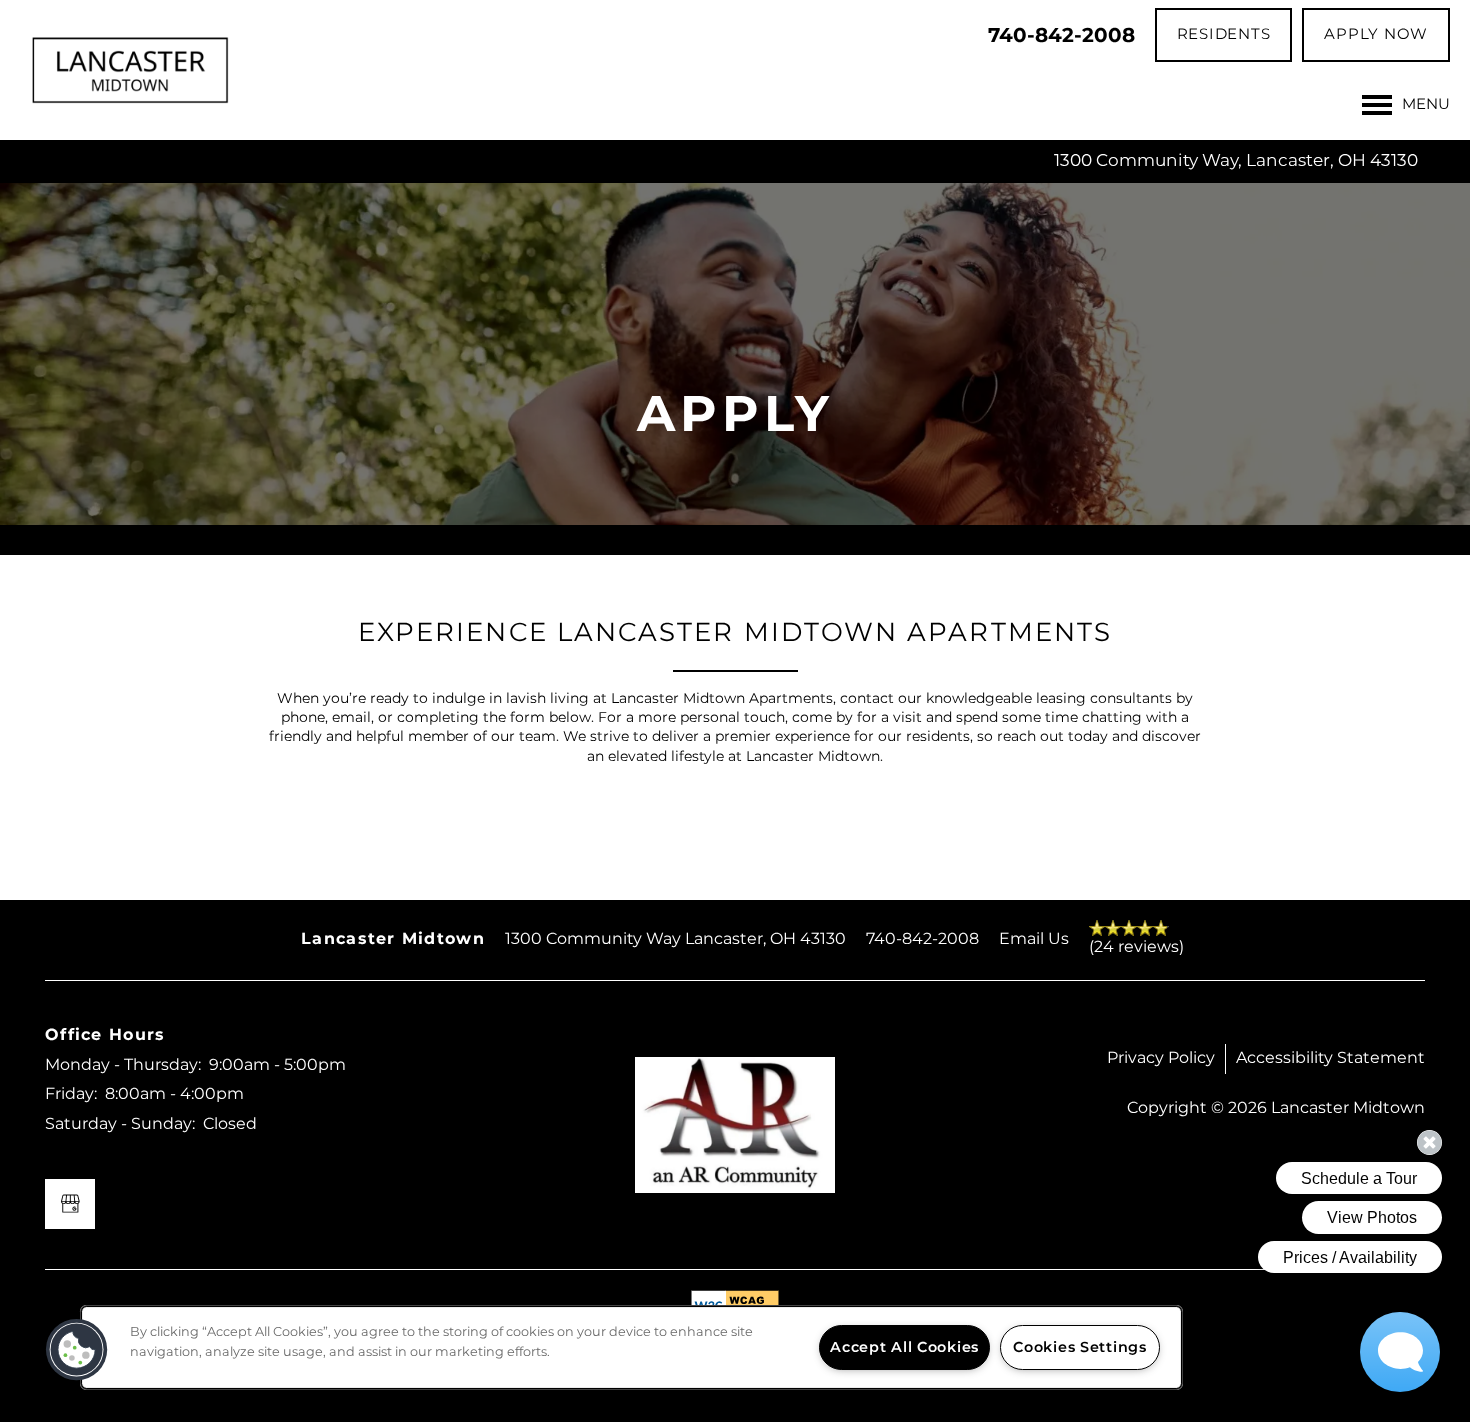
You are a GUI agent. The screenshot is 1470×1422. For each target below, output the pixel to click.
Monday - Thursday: (123, 1065)
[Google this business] (70, 1204)
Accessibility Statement (1330, 1058)
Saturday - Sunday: (120, 1124)
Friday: (71, 1094)
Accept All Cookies (904, 1347)
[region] (631, 1347)
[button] (1224, 35)
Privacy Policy (1161, 1058)
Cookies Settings (1080, 1347)
